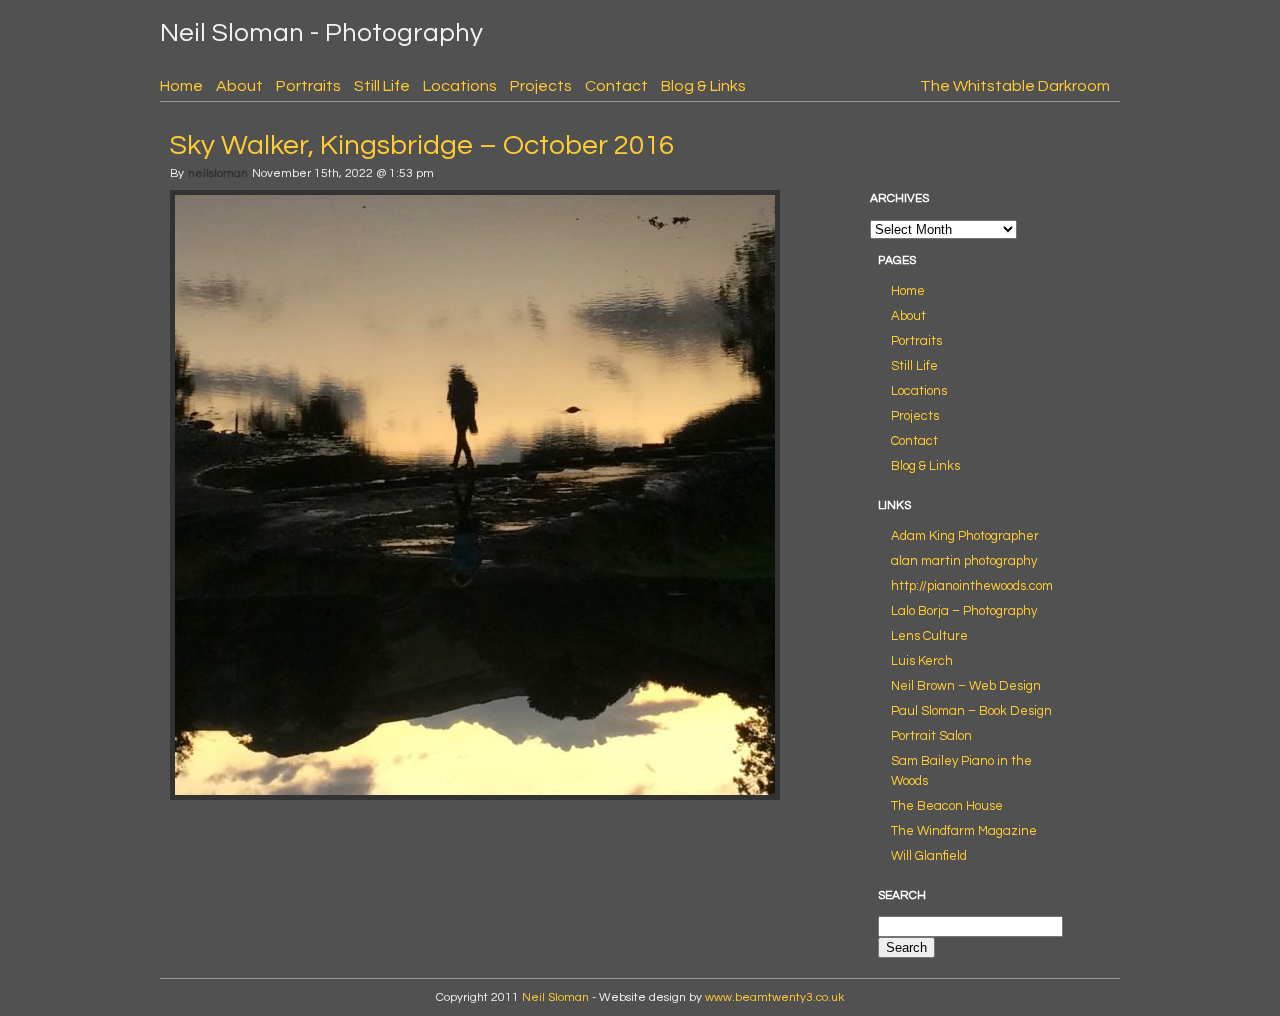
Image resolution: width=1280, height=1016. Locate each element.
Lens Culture (929, 636)
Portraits (308, 86)
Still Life (382, 86)
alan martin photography (964, 561)
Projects (541, 86)
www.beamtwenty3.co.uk (774, 997)
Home (181, 86)
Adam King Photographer (965, 536)
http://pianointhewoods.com (972, 586)
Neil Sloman (555, 997)
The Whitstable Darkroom (1015, 86)
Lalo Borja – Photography (964, 611)
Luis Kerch (922, 661)
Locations (460, 86)
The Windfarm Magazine (964, 831)
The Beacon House (947, 806)
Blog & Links (703, 86)
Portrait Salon (931, 736)
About (239, 86)
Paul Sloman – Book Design (971, 711)
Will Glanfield (929, 856)
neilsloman (218, 173)
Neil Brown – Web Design (966, 686)
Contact (616, 86)
